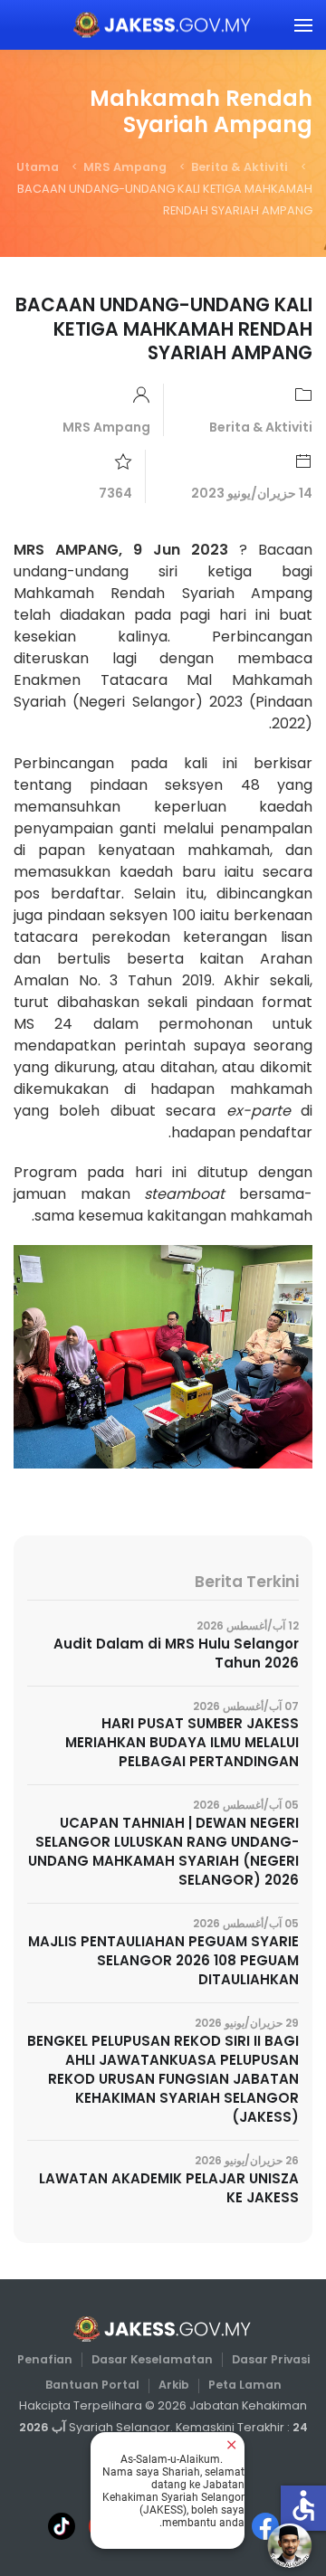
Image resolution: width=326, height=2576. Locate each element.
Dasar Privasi (271, 2359)
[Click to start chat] (290, 2545)
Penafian (45, 2359)
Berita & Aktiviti (240, 167)
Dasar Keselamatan (152, 2359)
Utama (38, 167)
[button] (303, 25)
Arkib (174, 2385)
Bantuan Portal (92, 2385)
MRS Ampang (125, 167)
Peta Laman (245, 2385)
